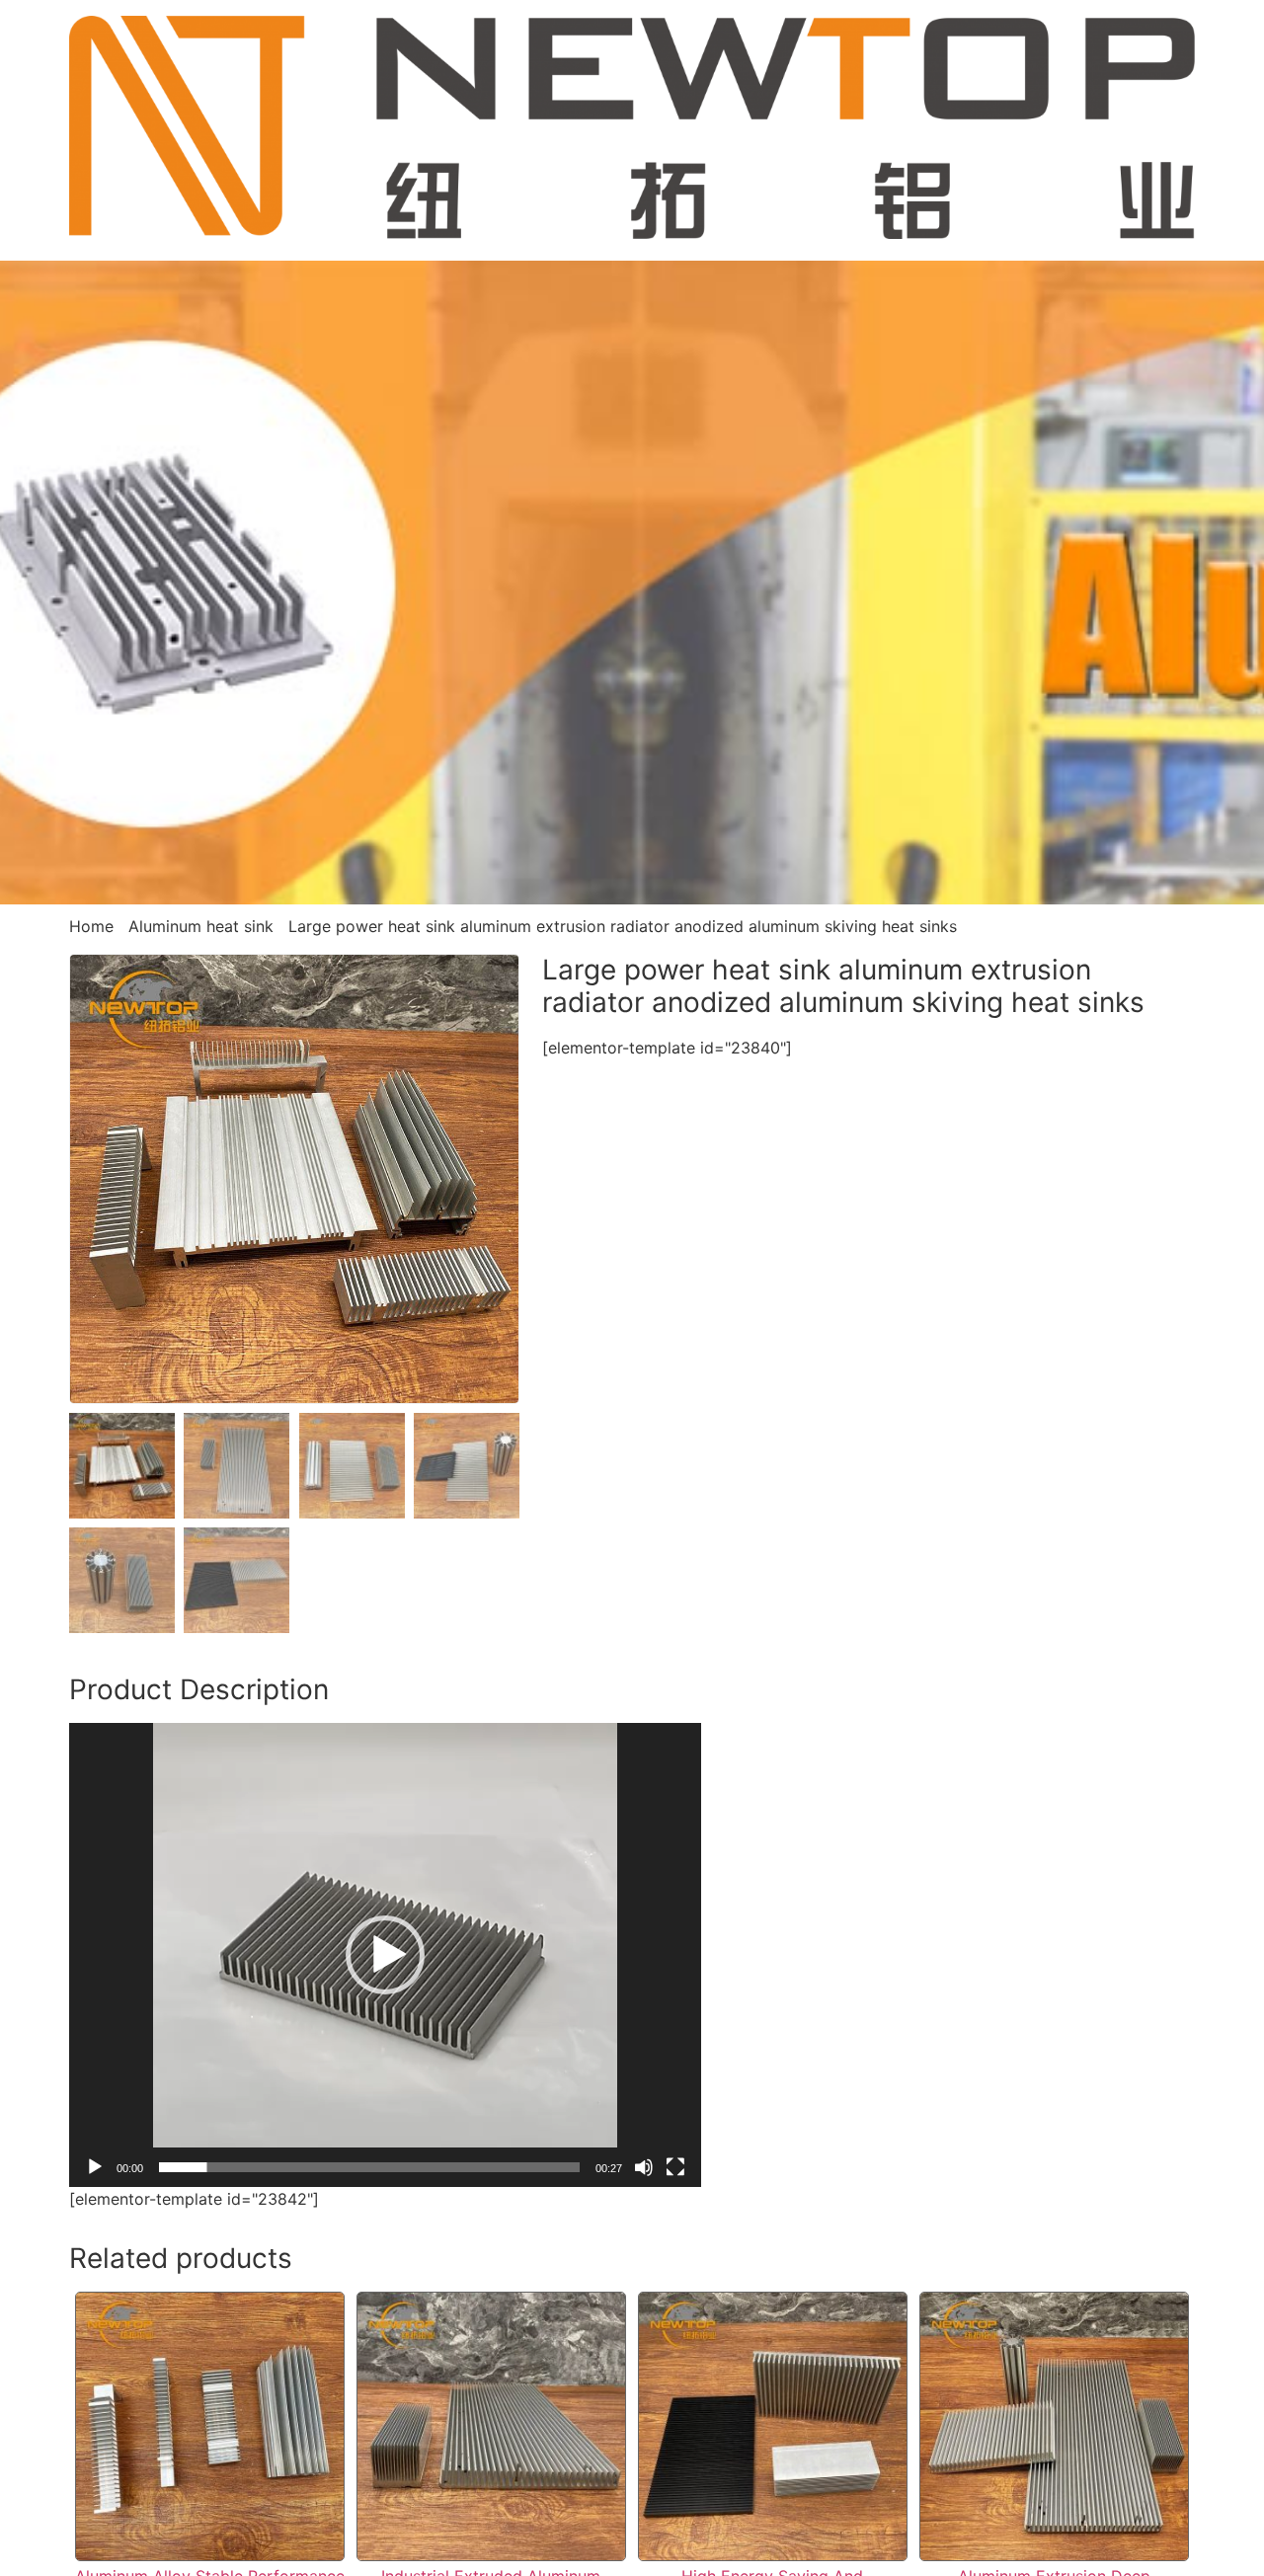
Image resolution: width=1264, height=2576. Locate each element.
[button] (385, 1955)
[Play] (95, 2167)
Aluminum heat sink (201, 926)
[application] (385, 1955)
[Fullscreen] (675, 2167)
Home (91, 926)
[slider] (369, 2167)
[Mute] (644, 2167)
